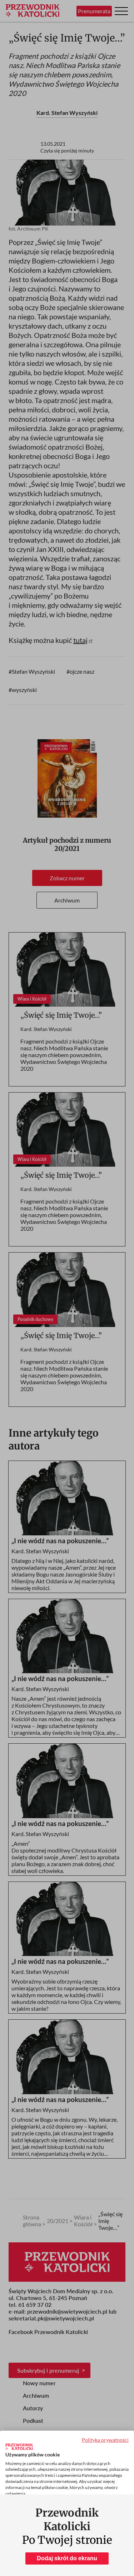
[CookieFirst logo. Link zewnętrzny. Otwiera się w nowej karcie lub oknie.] (19, 2447)
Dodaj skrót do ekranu (67, 2558)
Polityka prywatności (105, 2440)
